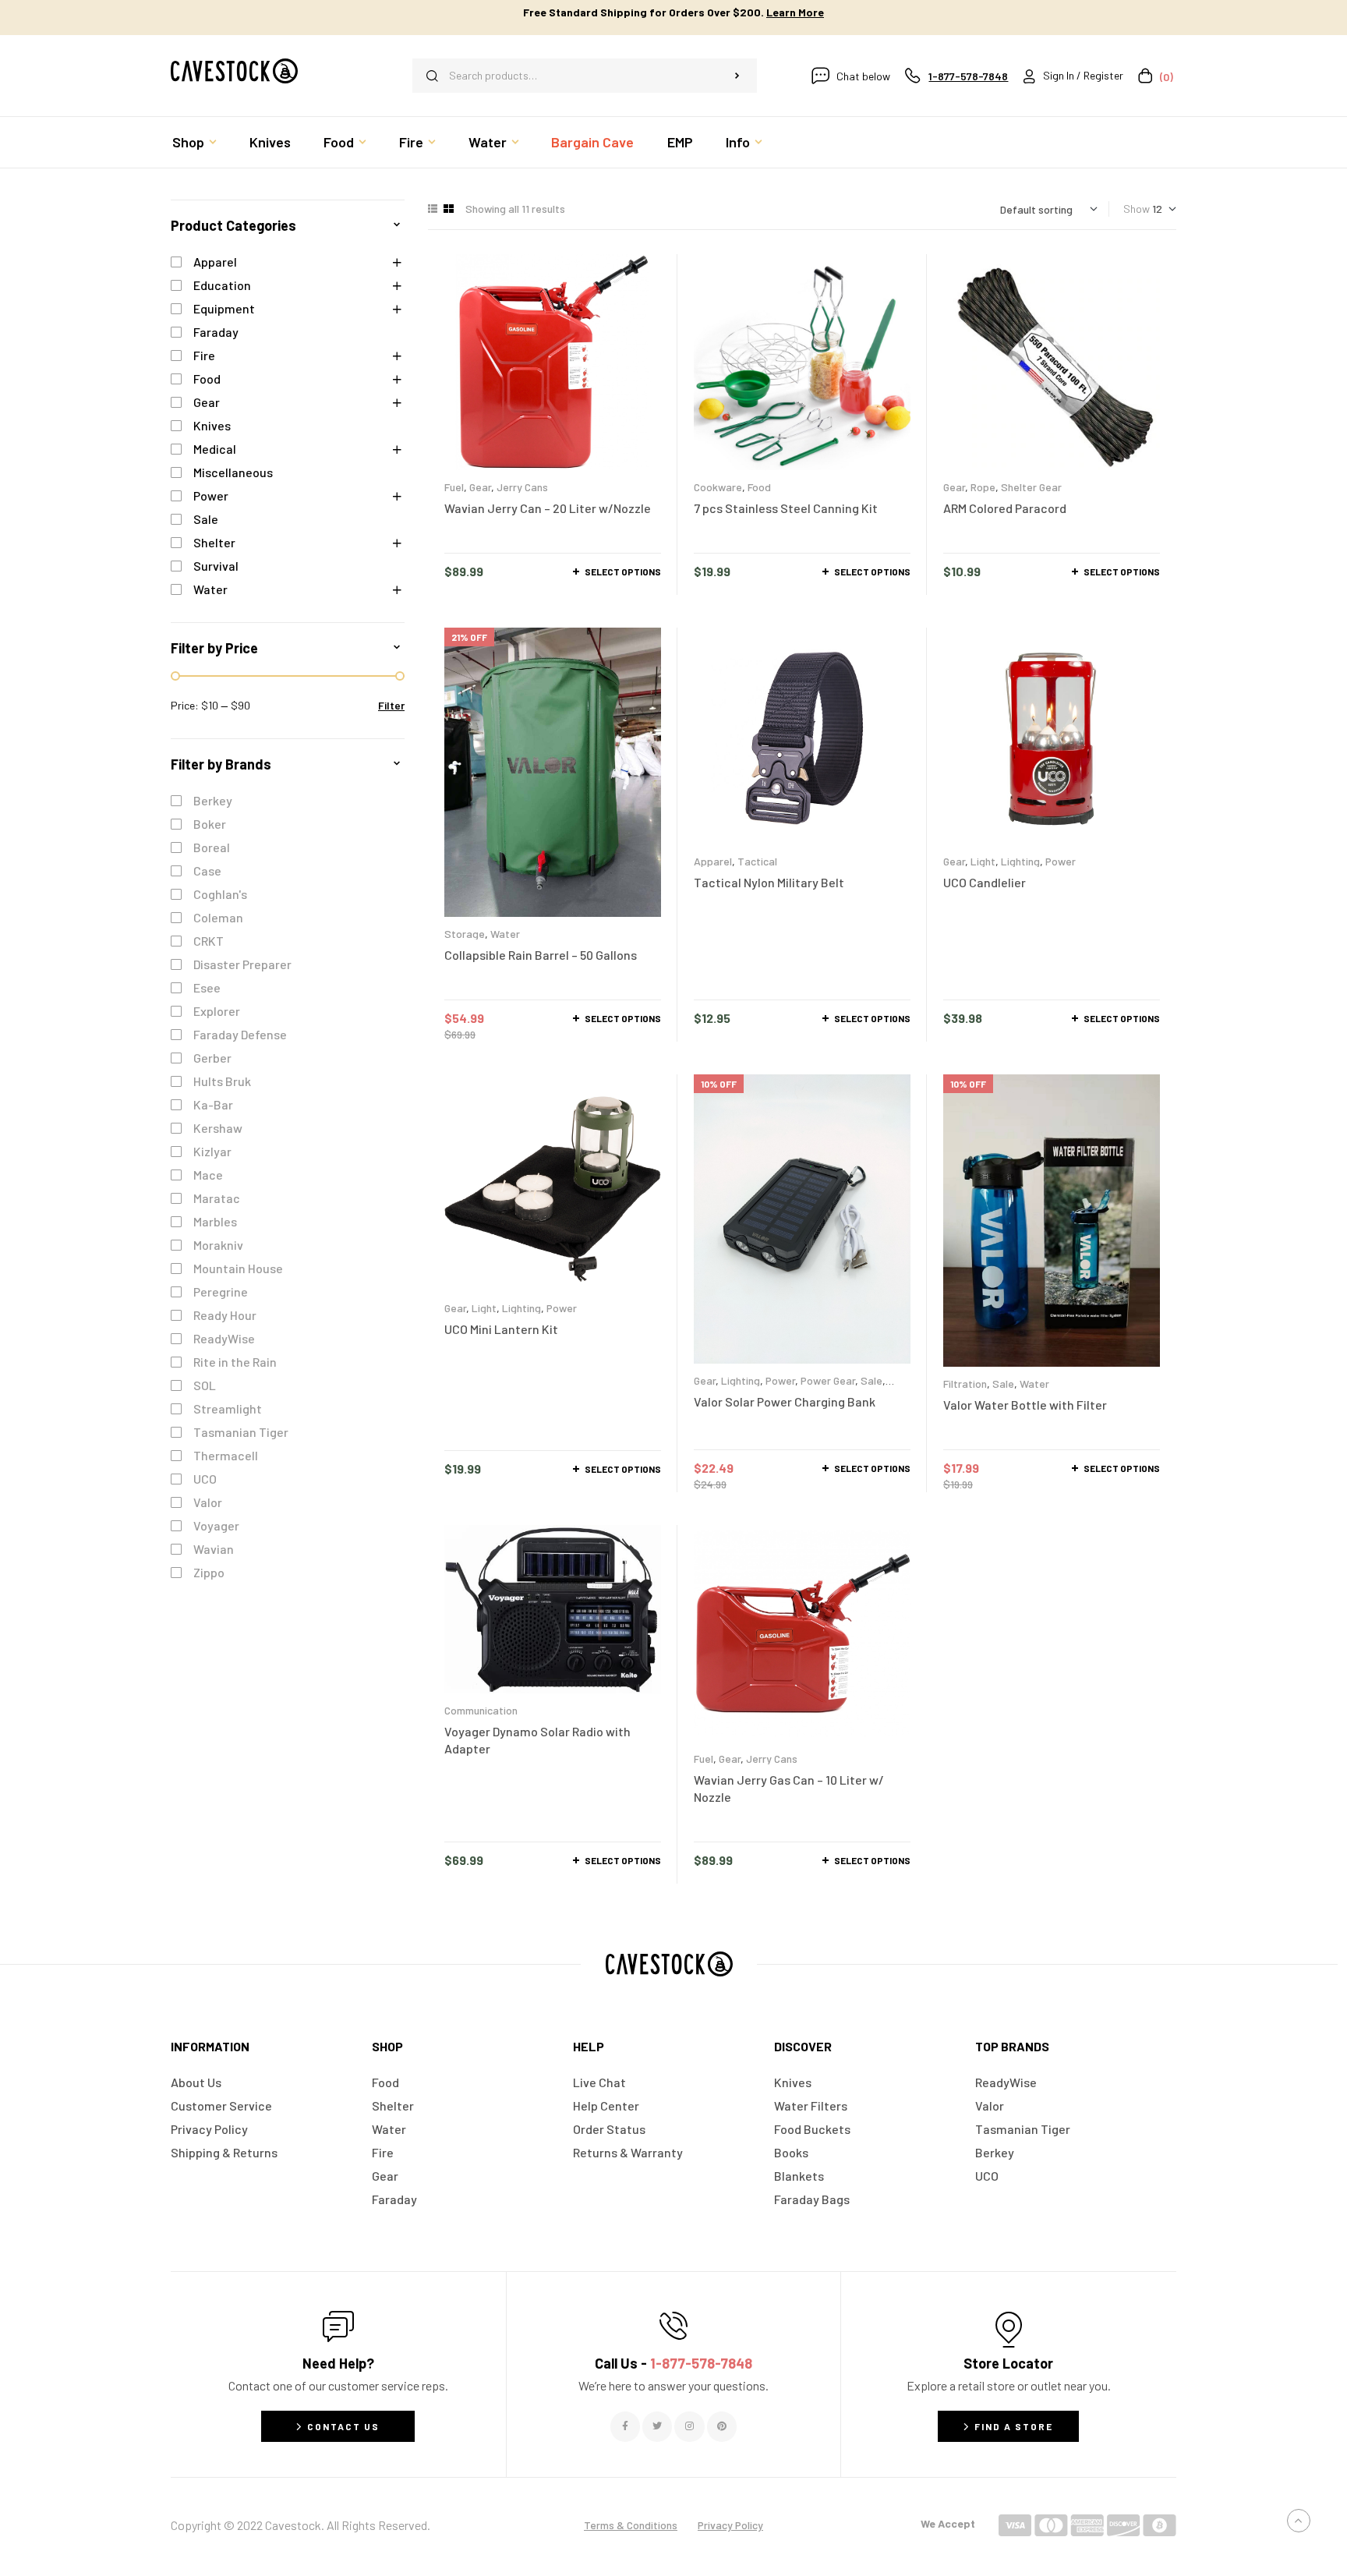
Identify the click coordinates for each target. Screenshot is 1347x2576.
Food (759, 487)
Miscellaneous (233, 472)
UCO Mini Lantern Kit (501, 1329)
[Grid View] (449, 209)
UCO (205, 1479)
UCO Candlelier (985, 882)
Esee (207, 987)
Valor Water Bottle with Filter (1025, 1405)
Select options (623, 571)
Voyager (216, 1525)
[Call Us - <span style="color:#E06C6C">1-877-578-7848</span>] (673, 2326)
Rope (983, 487)
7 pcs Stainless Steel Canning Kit (786, 508)
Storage (465, 934)
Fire (204, 355)
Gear (480, 487)
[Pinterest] (722, 2426)
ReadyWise (224, 1338)
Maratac (217, 1198)
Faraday (216, 332)
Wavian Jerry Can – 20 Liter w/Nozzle (548, 508)
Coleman (218, 917)
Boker (210, 824)
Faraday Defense (240, 1034)
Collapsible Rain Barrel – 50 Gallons (541, 955)
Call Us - (673, 2363)
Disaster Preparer (242, 964)
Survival (216, 566)
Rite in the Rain (235, 1362)
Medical (215, 449)
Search (737, 76)
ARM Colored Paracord (1005, 508)
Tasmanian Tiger (241, 1432)
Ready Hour (225, 1315)
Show (1137, 209)
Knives (212, 425)
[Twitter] (657, 2426)
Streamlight (228, 1408)
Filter (391, 705)
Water (505, 934)
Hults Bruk (222, 1081)
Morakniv (218, 1245)
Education (222, 285)
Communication (481, 1710)
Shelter (214, 542)
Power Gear (828, 1380)
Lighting (1020, 861)
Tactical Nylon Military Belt (769, 882)
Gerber (212, 1058)
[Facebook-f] (625, 2426)
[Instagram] (689, 2426)
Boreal (212, 847)
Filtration (965, 1384)
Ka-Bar (213, 1104)
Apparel (713, 861)
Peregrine (221, 1292)
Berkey (213, 800)
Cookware (718, 487)
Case (207, 870)
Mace (208, 1175)
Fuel (454, 487)
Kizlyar (212, 1151)
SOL (205, 1385)
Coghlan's (220, 894)
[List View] (433, 209)
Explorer (217, 1011)
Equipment (224, 308)
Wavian (214, 1549)
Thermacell (226, 1455)
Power (1061, 861)
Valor (208, 1502)
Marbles (215, 1221)
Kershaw (218, 1128)
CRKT (209, 941)
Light (983, 861)
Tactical (757, 861)
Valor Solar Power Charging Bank (785, 1401)
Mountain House (238, 1268)
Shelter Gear (1031, 487)
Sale (871, 1380)
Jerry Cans (522, 487)
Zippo (209, 1572)
